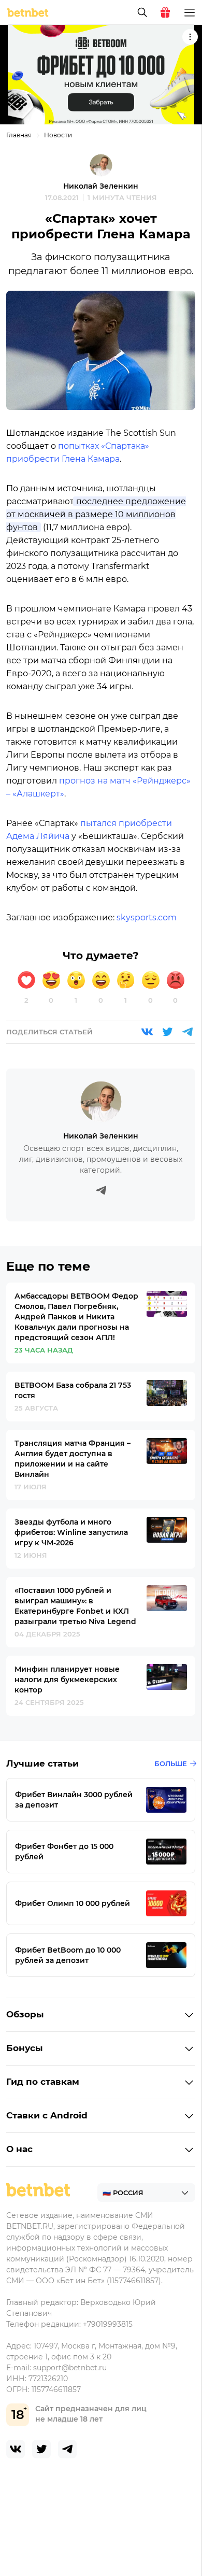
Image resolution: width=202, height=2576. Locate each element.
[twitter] (41, 2449)
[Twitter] (167, 1032)
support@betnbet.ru (70, 2368)
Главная (19, 135)
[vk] (16, 2449)
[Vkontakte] (147, 1032)
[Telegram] (187, 1032)
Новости (58, 135)
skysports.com (147, 917)
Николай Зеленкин (101, 186)
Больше (171, 1763)
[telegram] (67, 2449)
